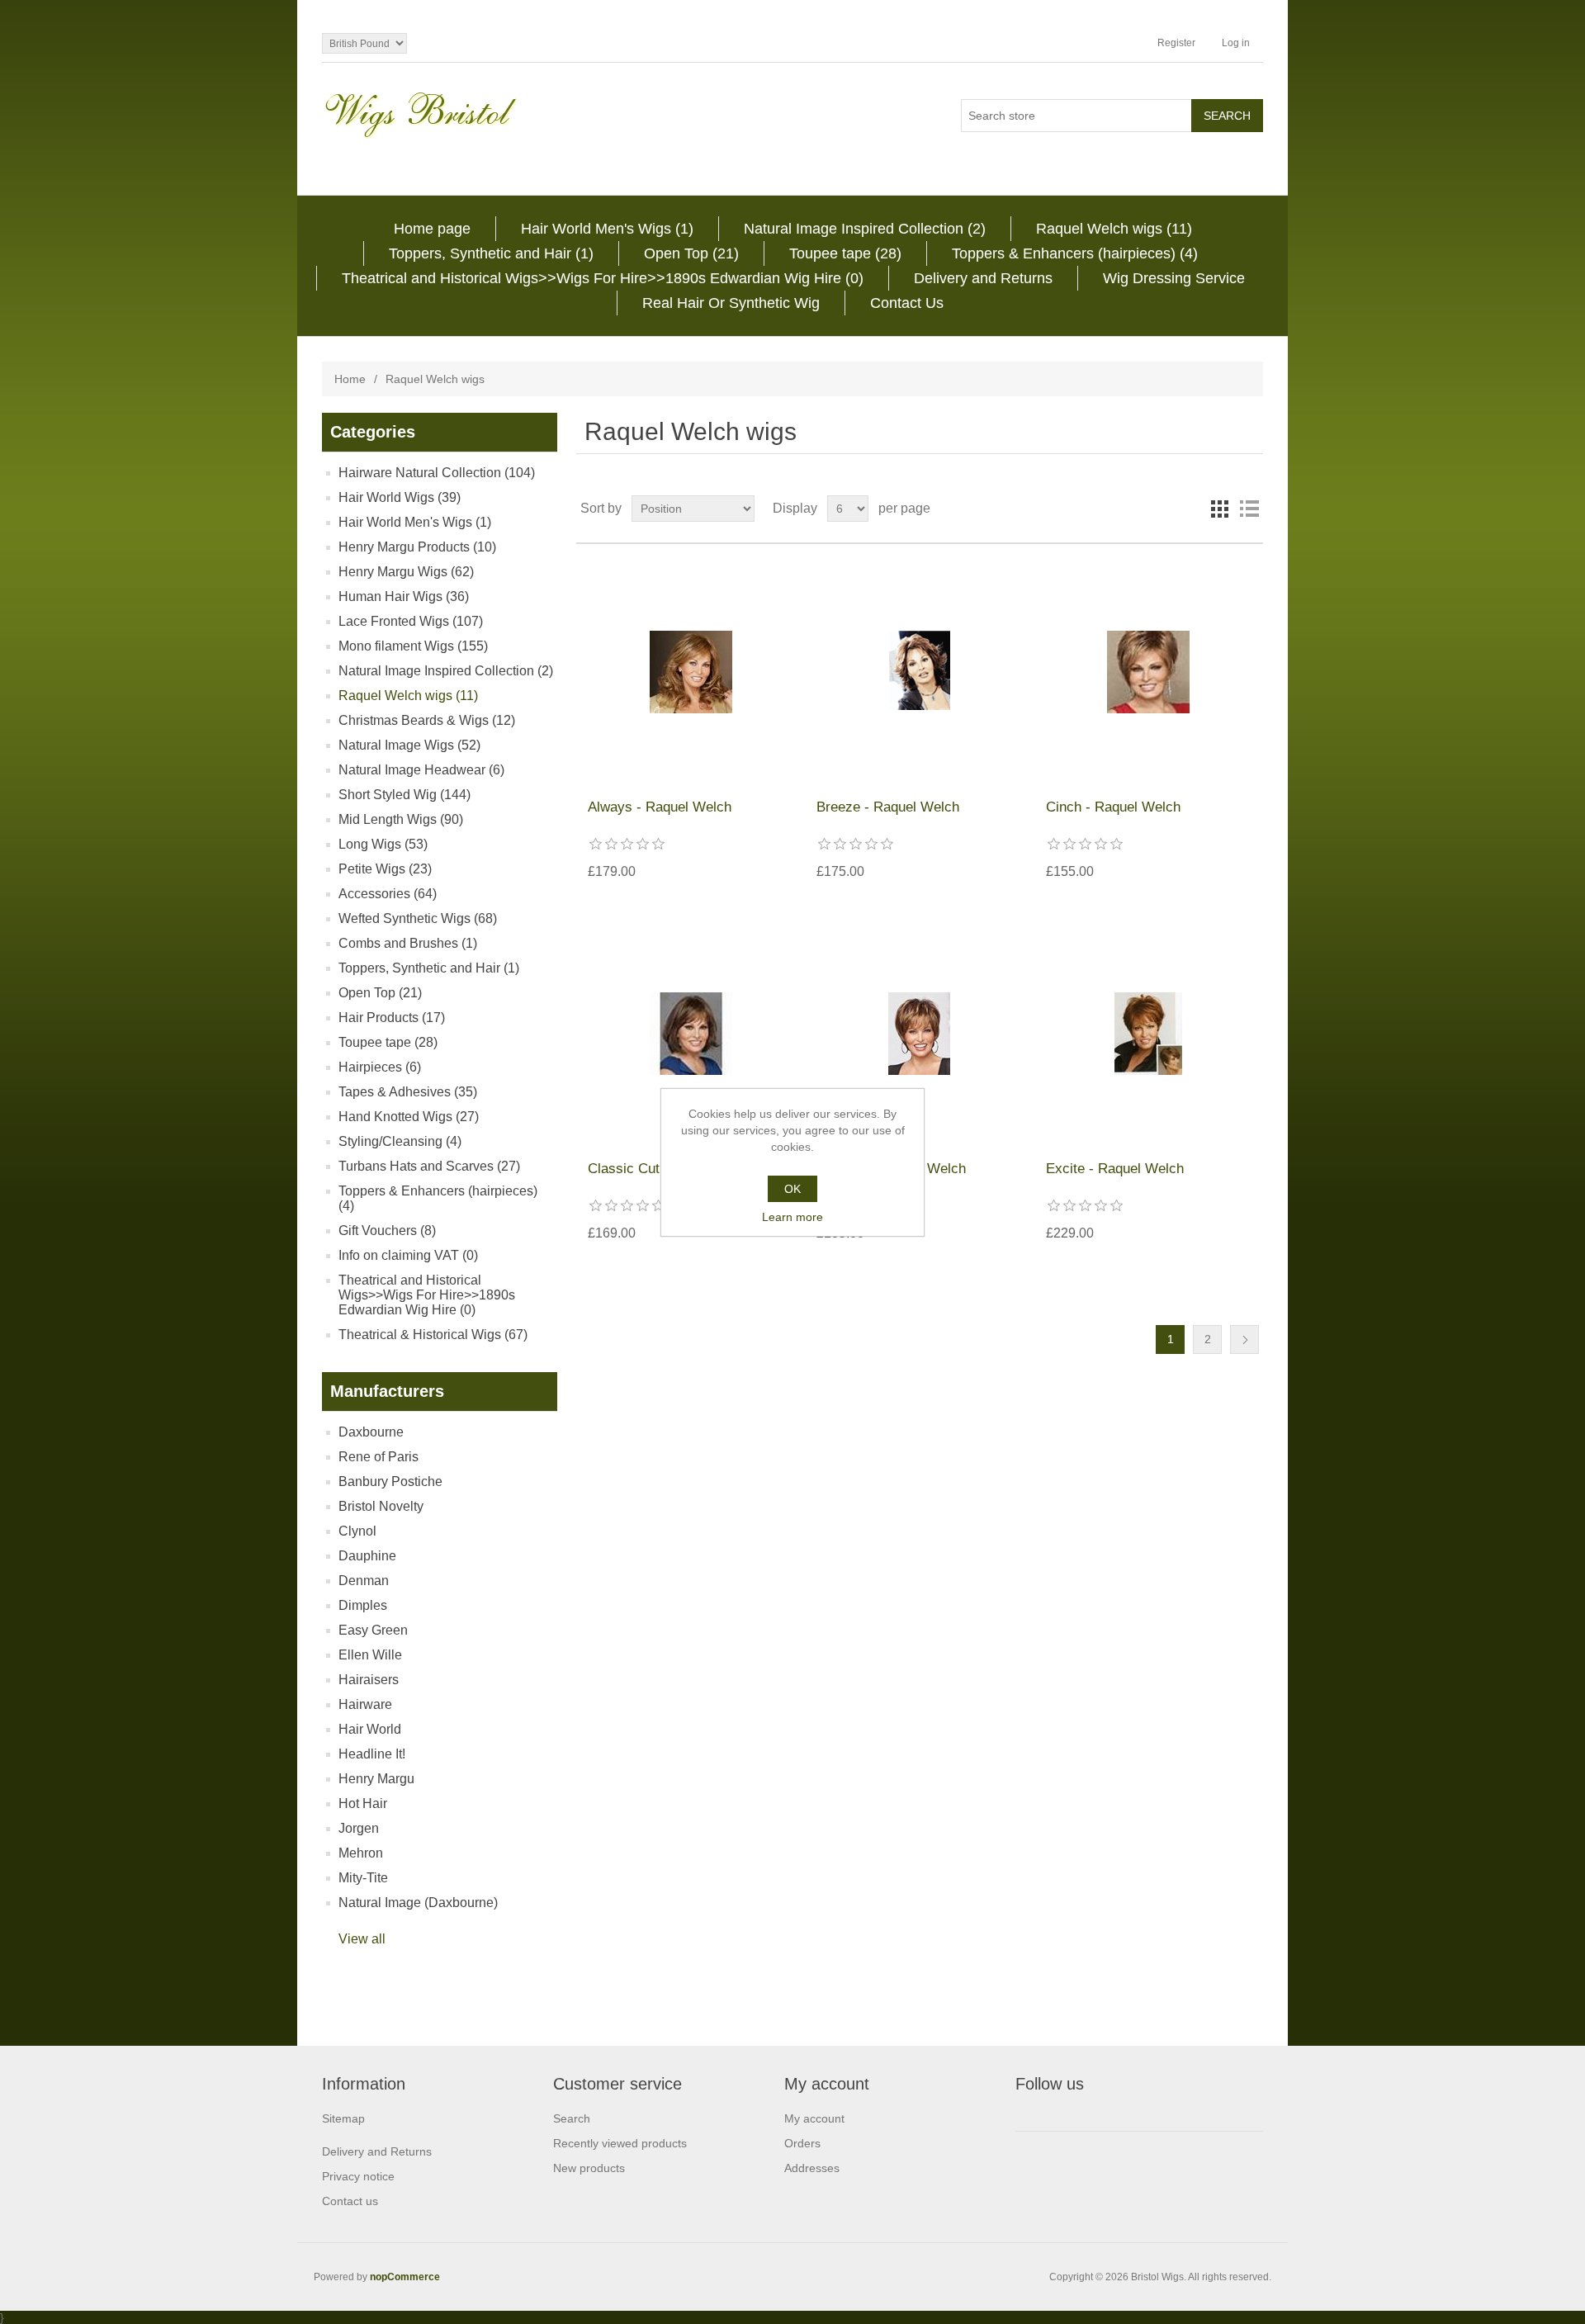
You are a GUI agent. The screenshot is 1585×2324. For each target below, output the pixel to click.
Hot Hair (363, 1803)
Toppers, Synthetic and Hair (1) (491, 253)
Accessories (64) (388, 894)
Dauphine (367, 1556)
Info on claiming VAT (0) (408, 1255)
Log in (1236, 43)
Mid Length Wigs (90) (401, 819)
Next (1244, 1339)
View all (362, 1939)
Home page (432, 229)
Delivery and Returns (983, 278)
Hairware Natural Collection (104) (437, 473)
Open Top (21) (691, 253)
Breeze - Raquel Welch (888, 807)
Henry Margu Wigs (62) (406, 572)
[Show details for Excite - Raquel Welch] (1149, 1033)
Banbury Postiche (390, 1481)
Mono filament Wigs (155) (413, 646)
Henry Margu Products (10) (417, 547)
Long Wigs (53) (383, 844)
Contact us (350, 2201)
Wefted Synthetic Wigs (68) (418, 918)
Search (572, 2118)
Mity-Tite (363, 1878)
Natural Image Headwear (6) (421, 770)
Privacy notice (358, 2176)
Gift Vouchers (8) (387, 1231)
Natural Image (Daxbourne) (418, 1903)
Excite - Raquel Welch (1115, 1169)
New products (589, 2168)
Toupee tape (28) (845, 253)
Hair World (370, 1729)
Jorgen (359, 1828)
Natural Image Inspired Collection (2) (865, 229)
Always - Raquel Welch (660, 807)
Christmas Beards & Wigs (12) (427, 720)
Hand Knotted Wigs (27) (409, 1117)
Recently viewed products (620, 2143)
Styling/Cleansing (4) (400, 1141)
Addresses (812, 2168)
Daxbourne (371, 1432)
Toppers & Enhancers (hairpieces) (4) (1075, 253)
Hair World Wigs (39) (400, 497)
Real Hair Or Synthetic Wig (731, 303)
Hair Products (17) (392, 1018)
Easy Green (373, 1630)
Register (1176, 43)
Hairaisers (369, 1680)
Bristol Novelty (381, 1506)
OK (792, 1189)
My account (814, 2118)
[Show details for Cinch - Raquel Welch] (1149, 672)
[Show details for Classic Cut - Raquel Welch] (691, 1033)
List (1249, 509)
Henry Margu (376, 1779)
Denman (364, 1581)
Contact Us (907, 303)
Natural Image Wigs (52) (409, 745)
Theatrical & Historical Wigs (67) (433, 1335)
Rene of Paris (379, 1457)
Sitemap (343, 2118)
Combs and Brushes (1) (408, 943)
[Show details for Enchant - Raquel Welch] (919, 1033)
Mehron (361, 1853)
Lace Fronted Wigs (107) (411, 621)
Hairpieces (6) (380, 1067)
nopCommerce (405, 2277)
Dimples (363, 1605)
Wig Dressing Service (1174, 278)
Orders (802, 2143)
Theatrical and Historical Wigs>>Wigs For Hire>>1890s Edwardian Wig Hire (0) (603, 278)
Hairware (365, 1704)
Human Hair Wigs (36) (404, 596)
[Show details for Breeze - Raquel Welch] (919, 672)
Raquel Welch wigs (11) (1114, 229)
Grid (1219, 509)
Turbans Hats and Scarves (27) (429, 1166)
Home (350, 379)
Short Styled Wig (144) (405, 795)
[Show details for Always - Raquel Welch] (691, 672)
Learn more (792, 1217)
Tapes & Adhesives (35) (408, 1092)
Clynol (357, 1531)
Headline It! (372, 1754)
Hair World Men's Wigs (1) (607, 229)
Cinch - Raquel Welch (1113, 807)
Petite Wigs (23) (385, 869)
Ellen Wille (370, 1655)
